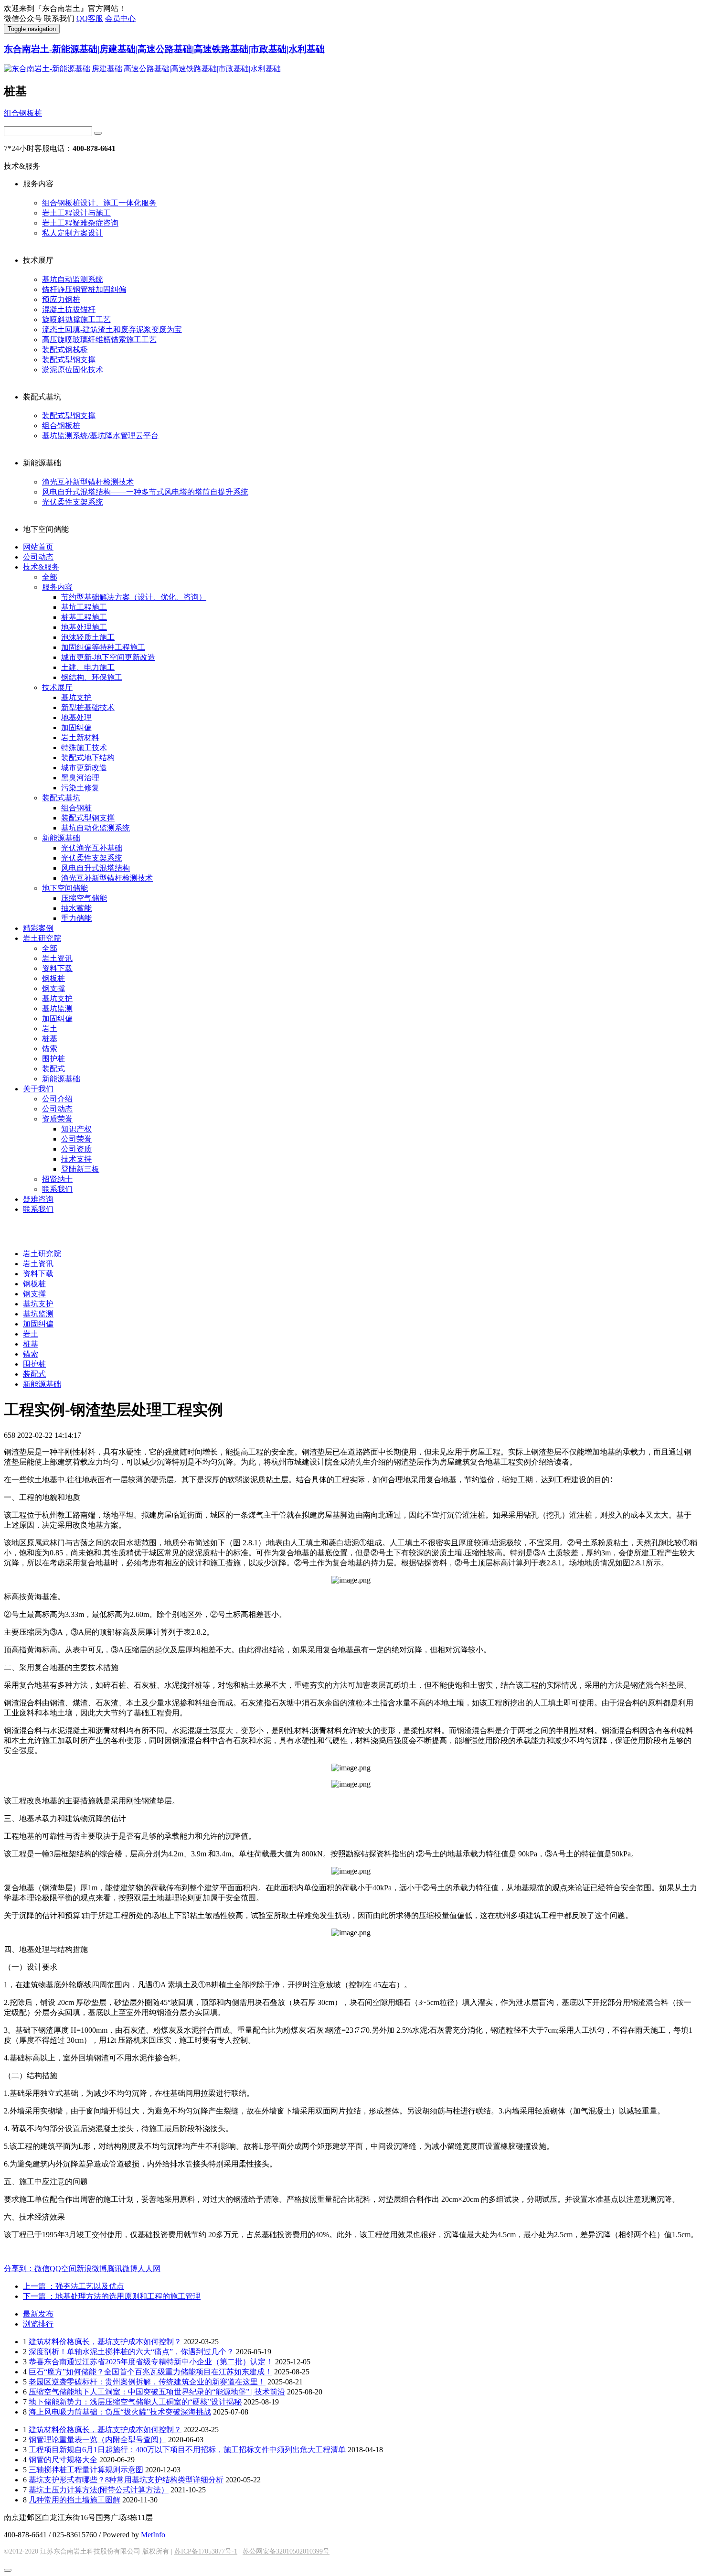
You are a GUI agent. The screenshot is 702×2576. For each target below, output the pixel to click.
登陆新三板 (80, 1169)
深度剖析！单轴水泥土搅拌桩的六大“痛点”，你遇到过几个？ (131, 2352)
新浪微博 (92, 2269)
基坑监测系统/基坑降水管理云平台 (100, 436)
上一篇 (74, 2286)
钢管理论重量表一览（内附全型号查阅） (97, 2440)
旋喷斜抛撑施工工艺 (76, 319)
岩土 (50, 1029)
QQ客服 (90, 18)
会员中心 (120, 18)
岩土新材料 (80, 738)
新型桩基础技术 (88, 707)
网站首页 (38, 547)
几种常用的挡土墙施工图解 (74, 2500)
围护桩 (53, 1059)
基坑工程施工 (84, 607)
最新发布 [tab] (38, 2314)
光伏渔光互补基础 (92, 848)
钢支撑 (53, 988)
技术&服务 (41, 567)
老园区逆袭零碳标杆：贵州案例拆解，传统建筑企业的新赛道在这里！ (147, 2382)
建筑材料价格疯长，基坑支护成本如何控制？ (105, 2342)
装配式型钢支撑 (69, 360)
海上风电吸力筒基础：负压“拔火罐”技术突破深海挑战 (120, 2412)
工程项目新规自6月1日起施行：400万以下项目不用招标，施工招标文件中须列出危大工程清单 (187, 2450)
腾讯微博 (122, 2269)
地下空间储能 (65, 888)
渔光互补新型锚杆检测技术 (88, 482)
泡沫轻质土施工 (88, 637)
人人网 (149, 2269)
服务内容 (57, 587)
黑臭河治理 (80, 778)
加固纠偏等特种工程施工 (103, 647)
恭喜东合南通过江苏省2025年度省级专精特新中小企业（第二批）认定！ (151, 2362)
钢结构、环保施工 (92, 677)
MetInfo (153, 2535)
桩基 (50, 1039)
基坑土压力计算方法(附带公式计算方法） (99, 2490)
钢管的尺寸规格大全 (63, 2460)
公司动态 (38, 557)
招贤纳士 (57, 1179)
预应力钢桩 (61, 299)
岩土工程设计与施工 (76, 213)
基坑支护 (76, 697)
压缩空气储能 (84, 898)
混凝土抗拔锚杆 (69, 309)
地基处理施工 (84, 627)
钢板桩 (53, 978)
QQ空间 (63, 2269)
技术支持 (76, 1159)
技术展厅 (57, 687)
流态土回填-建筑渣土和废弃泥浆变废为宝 (112, 329)
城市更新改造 (84, 768)
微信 (42, 2269)
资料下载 (57, 968)
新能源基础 (61, 838)
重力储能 (76, 918)
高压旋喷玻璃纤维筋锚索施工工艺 (99, 340)
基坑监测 (57, 1008)
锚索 (50, 1049)
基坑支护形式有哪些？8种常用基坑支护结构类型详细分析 (126, 2480)
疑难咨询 (38, 1199)
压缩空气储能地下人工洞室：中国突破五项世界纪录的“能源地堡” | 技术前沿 (157, 2392)
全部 (50, 577)
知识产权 (76, 1129)
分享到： (19, 2269)
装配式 (53, 1069)
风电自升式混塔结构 (96, 868)
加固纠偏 (76, 728)
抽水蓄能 (76, 908)
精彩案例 (38, 928)
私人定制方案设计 (73, 233)
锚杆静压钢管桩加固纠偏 (84, 289)
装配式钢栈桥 (65, 350)
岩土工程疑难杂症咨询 (80, 223)
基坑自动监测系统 (73, 279)
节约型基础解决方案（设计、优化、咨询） (134, 597)
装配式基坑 (61, 798)
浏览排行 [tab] (38, 2324)
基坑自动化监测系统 (96, 828)
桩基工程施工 (84, 617)
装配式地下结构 (88, 758)
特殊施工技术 (84, 748)
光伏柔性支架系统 (73, 502)
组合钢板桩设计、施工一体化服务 (99, 203)
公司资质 (76, 1149)
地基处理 (76, 717)
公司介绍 (57, 1099)
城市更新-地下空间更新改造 (108, 657)
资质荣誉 (57, 1119)
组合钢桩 (76, 808)
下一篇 (112, 2296)
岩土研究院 (42, 938)
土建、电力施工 (88, 667)
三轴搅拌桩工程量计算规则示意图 (86, 2470)
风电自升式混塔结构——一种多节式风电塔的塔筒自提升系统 (145, 492)
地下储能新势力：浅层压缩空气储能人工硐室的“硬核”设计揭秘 (135, 2402)
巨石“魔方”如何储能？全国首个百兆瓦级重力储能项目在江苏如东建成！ (150, 2372)
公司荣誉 (76, 1139)
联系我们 (57, 1189)
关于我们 (38, 1089)
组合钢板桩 (23, 113)
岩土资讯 (57, 958)
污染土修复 (80, 788)
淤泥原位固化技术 (73, 370)
